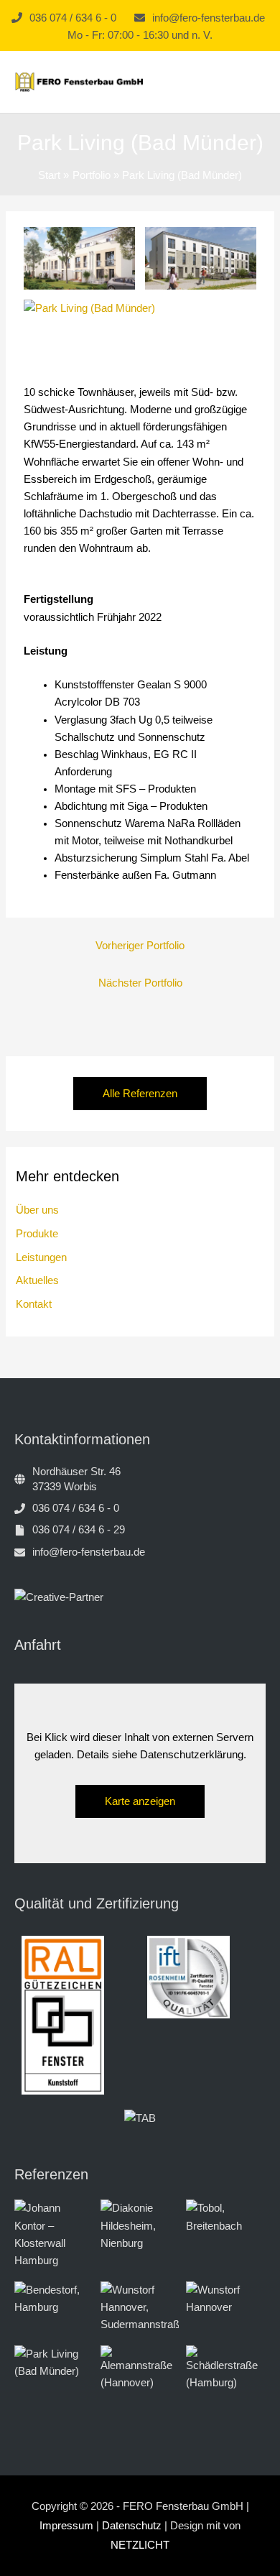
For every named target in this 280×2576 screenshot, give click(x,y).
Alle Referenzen (140, 1094)
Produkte (37, 1234)
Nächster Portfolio (140, 983)
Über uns (37, 1210)
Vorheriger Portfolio (140, 946)
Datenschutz (132, 2526)
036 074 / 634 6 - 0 (73, 18)
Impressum (66, 2526)
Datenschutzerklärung (192, 1755)
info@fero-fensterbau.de (209, 18)
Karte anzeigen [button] (140, 1801)
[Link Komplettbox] (54, 2234)
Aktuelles (37, 1280)
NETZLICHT (140, 2545)
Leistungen (41, 1257)
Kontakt (34, 1304)
